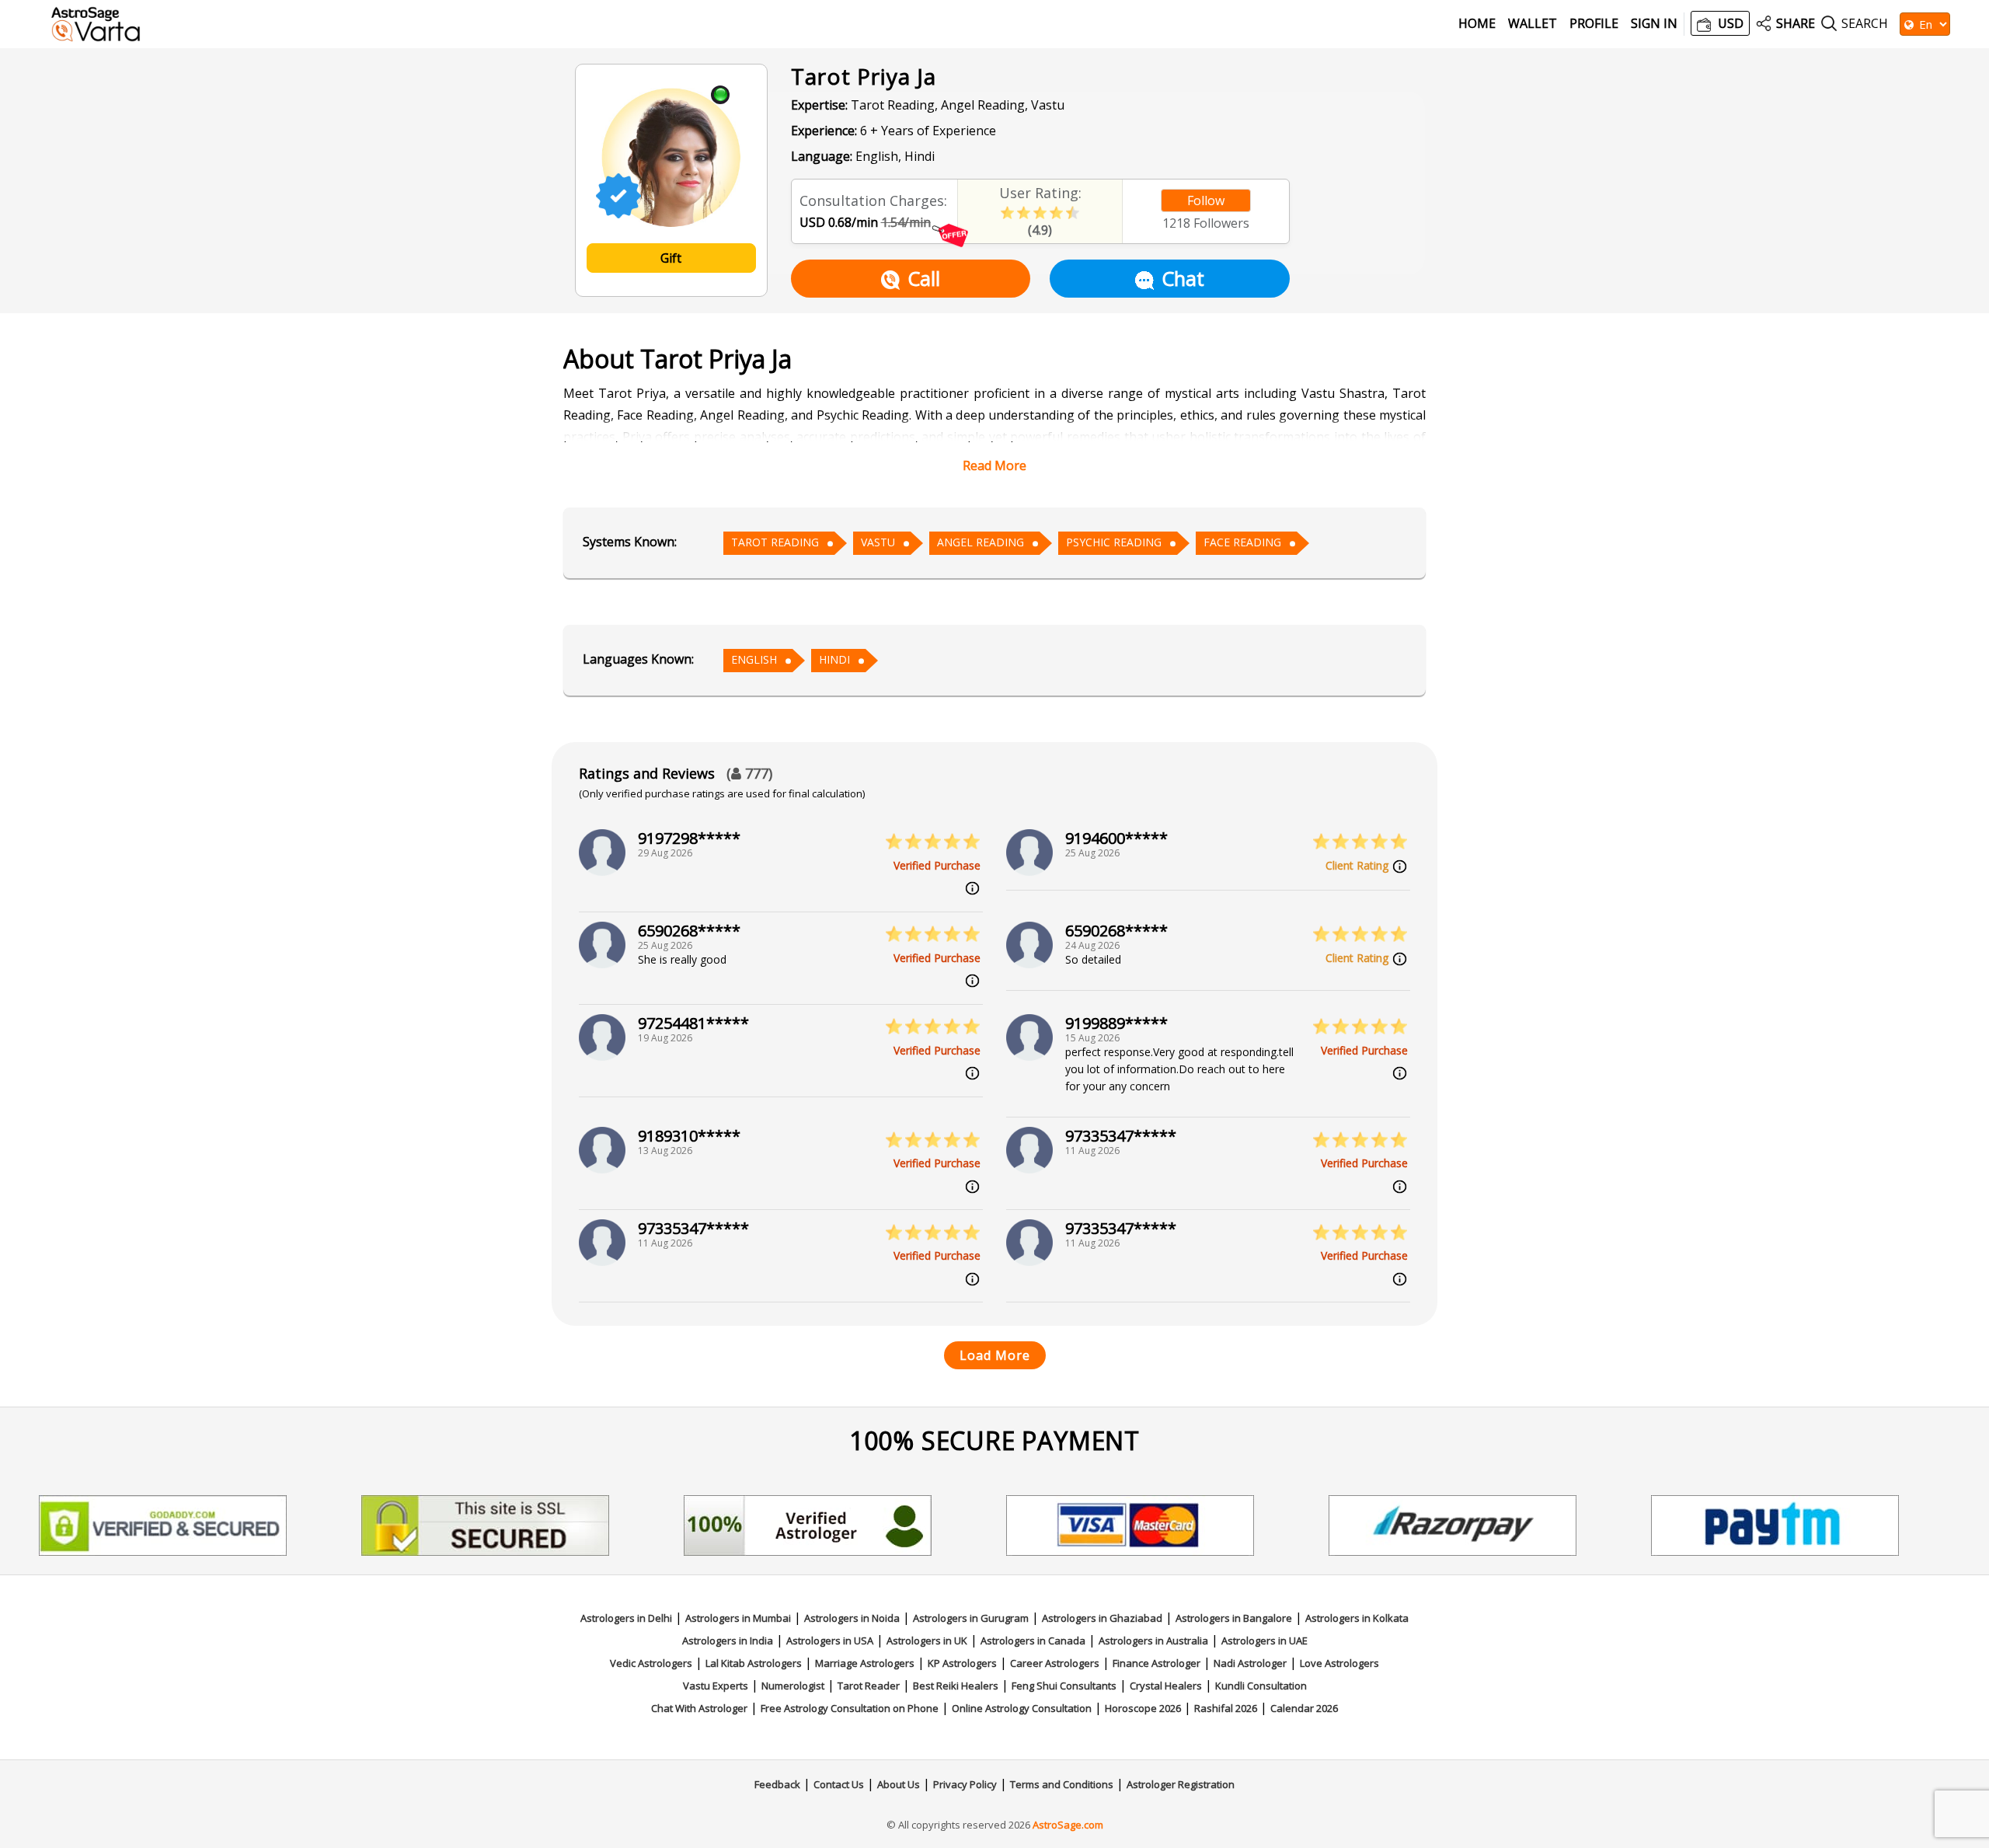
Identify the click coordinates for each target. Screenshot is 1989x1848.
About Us (899, 1784)
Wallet (1533, 24)
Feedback (777, 1784)
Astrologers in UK (927, 1641)
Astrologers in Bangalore (1234, 1618)
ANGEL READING (981, 542)
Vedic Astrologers (651, 1663)
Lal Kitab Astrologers (754, 1663)
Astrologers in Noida (852, 1618)
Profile (1594, 24)
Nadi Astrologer (1250, 1663)
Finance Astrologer (1156, 1663)
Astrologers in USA (830, 1641)
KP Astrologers (962, 1663)
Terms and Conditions (1062, 1784)
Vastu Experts (716, 1686)
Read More (994, 465)
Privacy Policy (965, 1784)
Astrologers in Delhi (626, 1618)
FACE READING (1242, 542)
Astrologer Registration (1181, 1784)
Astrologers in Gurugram (971, 1618)
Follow (1206, 200)
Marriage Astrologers (865, 1663)
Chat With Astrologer (699, 1708)
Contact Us (839, 1784)
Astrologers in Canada (1033, 1641)
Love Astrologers (1339, 1663)
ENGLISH (754, 659)
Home (1477, 24)
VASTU (878, 542)
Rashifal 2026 (1226, 1708)
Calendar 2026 (1304, 1708)
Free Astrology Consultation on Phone (850, 1708)
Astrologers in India (728, 1641)
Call (924, 278)
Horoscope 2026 (1143, 1708)
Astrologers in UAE (1264, 1641)
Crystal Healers (1166, 1686)
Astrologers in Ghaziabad (1102, 1618)
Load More (995, 1355)
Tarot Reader (869, 1686)
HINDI (834, 659)
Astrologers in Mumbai (738, 1618)
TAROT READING (775, 542)
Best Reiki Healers (956, 1686)
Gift (671, 258)
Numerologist (793, 1686)
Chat (1183, 278)
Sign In (1654, 24)
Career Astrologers (1055, 1663)
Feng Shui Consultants (1064, 1686)
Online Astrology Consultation (1022, 1708)
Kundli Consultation (1261, 1686)
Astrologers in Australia (1153, 1641)
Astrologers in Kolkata (1357, 1618)
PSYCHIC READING (1114, 542)
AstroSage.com (1068, 1825)
